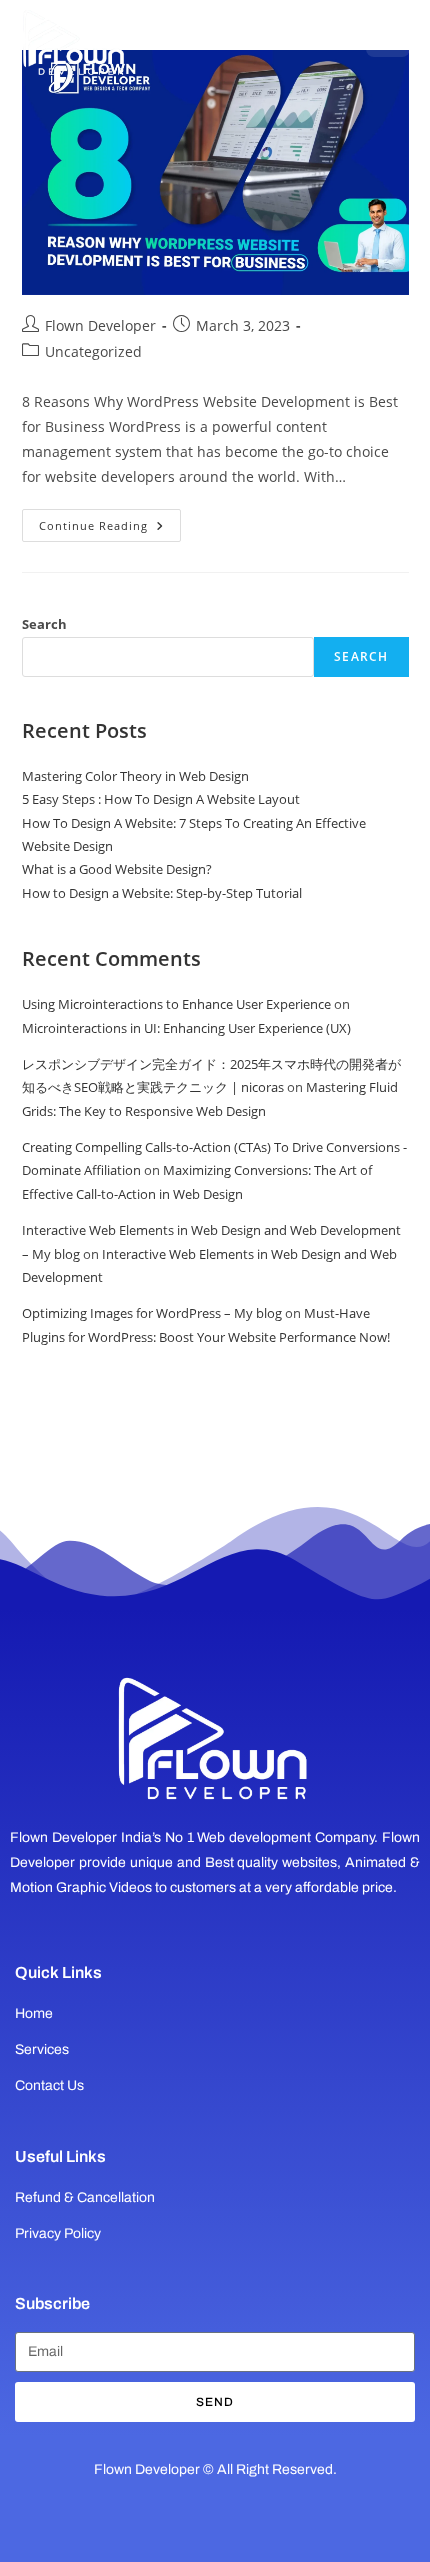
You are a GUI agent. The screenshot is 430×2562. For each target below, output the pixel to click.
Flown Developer (100, 325)
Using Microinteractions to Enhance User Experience (176, 1004)
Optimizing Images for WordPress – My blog (152, 1313)
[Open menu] (388, 35)
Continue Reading (110, 521)
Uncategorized (93, 351)
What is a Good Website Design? (117, 869)
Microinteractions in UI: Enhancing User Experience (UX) (186, 1028)
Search (44, 624)
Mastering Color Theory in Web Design (135, 776)
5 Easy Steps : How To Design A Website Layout (161, 799)
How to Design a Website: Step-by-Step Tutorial (162, 893)
